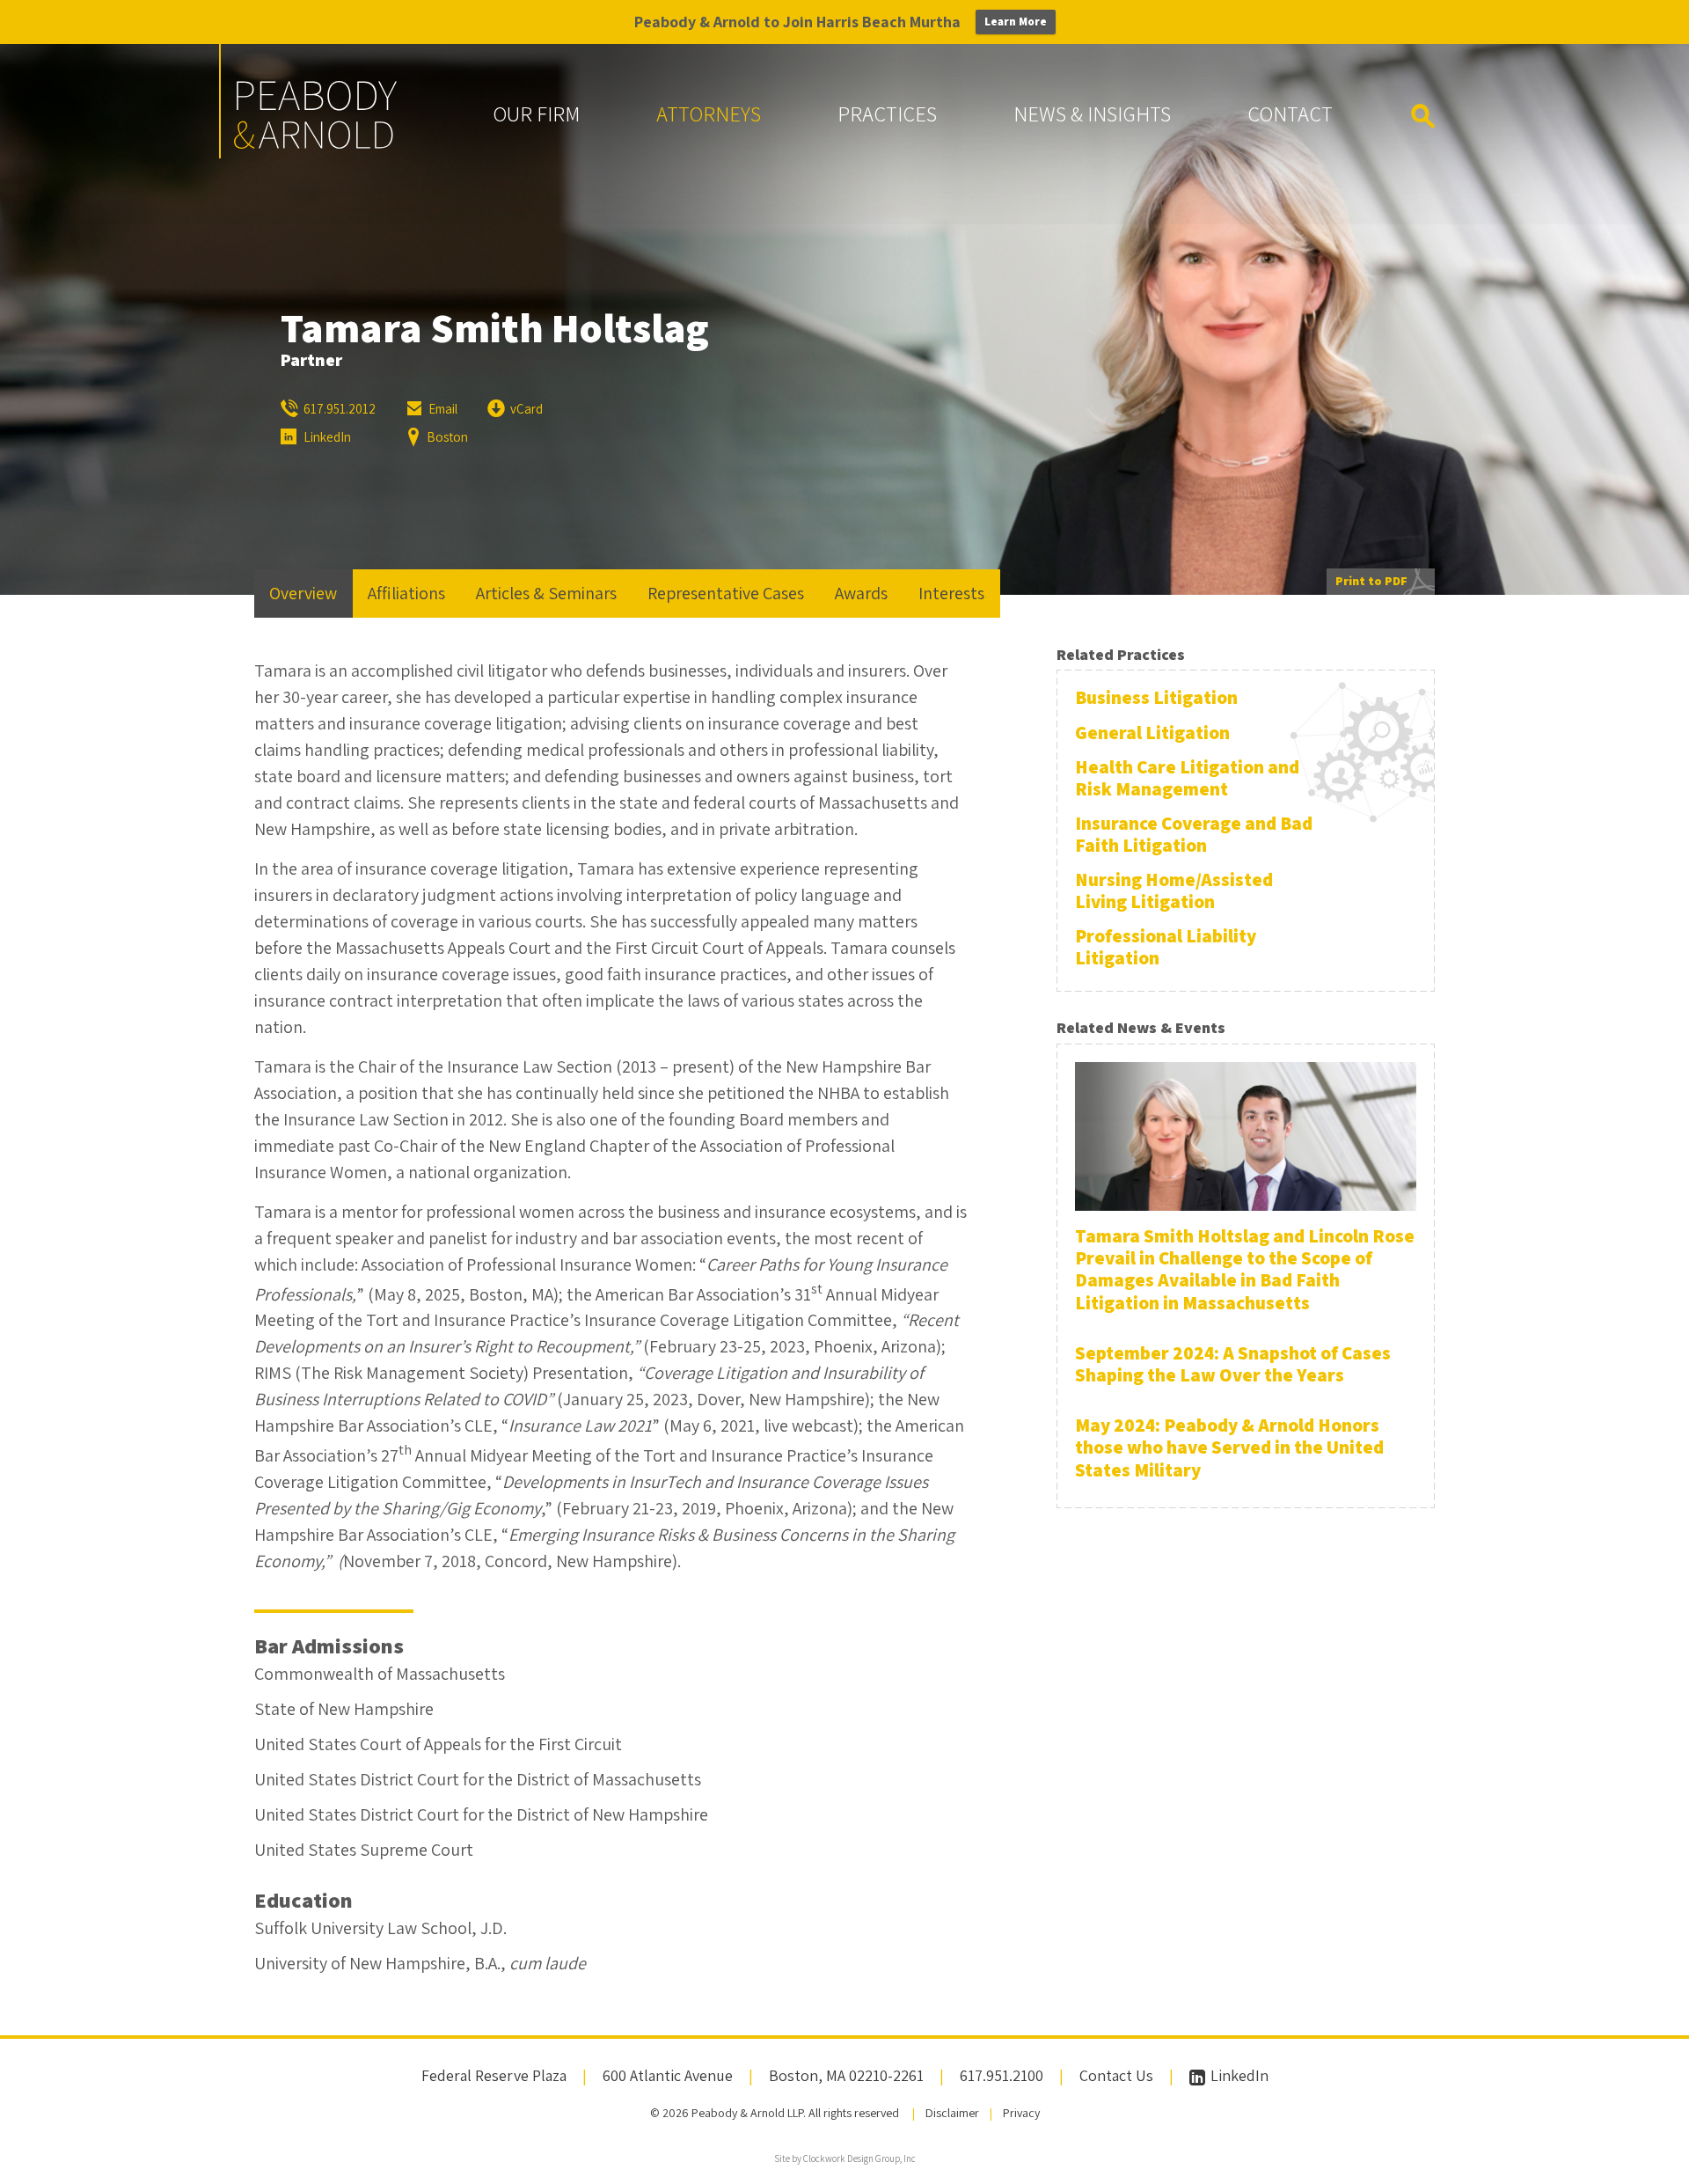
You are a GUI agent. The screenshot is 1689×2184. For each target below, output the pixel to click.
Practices (887, 114)
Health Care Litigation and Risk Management (1187, 778)
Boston (447, 437)
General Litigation (1152, 733)
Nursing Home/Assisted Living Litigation (1174, 890)
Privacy (1021, 2113)
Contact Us (1116, 2075)
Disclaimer (952, 2113)
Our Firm (536, 114)
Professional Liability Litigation (1166, 947)
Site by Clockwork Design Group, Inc (845, 2158)
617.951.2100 (1002, 2075)
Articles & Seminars (546, 593)
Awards (861, 593)
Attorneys (709, 114)
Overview (303, 593)
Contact (1290, 114)
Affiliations (406, 593)
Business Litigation (1156, 697)
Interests (951, 593)
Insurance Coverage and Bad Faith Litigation (1194, 834)
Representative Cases (726, 593)
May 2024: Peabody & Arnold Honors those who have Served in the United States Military (1229, 1447)
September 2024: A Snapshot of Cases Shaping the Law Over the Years (1233, 1364)
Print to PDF (1371, 581)
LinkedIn (1238, 2075)
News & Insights (1092, 114)
